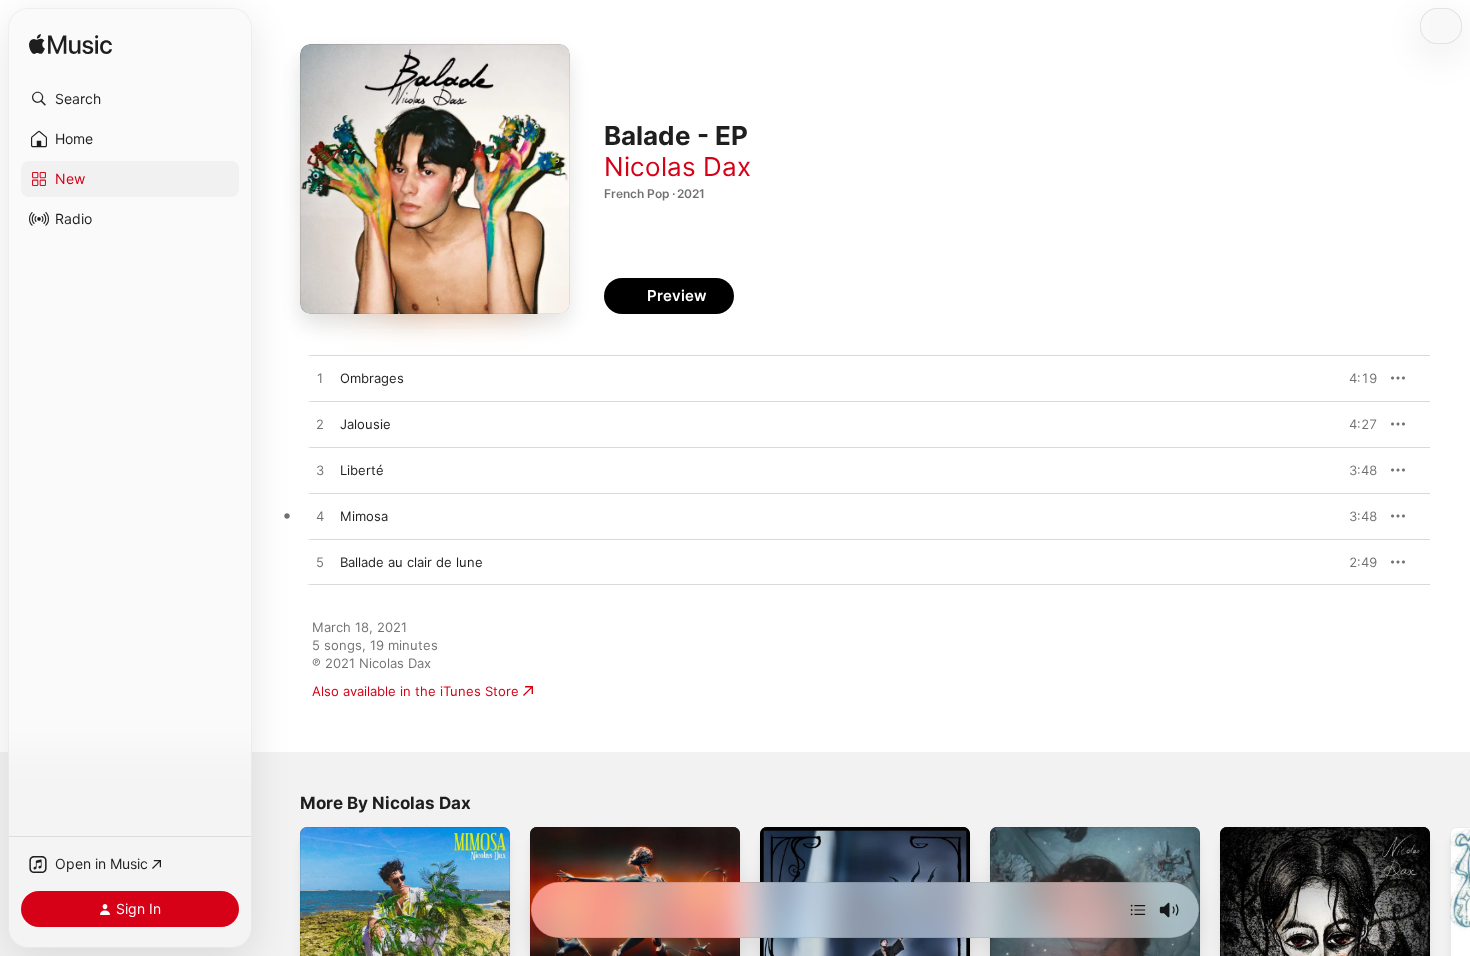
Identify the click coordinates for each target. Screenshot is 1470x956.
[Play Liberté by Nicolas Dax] (320, 471)
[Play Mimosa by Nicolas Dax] (320, 517)
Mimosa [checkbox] (364, 516)
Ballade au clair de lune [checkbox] (411, 562)
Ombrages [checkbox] (372, 378)
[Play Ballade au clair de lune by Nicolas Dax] (320, 563)
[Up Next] (1138, 910)
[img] (70, 45)
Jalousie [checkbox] (365, 424)
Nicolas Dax (677, 166)
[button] (130, 99)
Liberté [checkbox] (362, 470)
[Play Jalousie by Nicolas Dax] (320, 425)
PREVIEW (1355, 378)
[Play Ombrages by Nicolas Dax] (320, 379)
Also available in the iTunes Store (415, 691)
